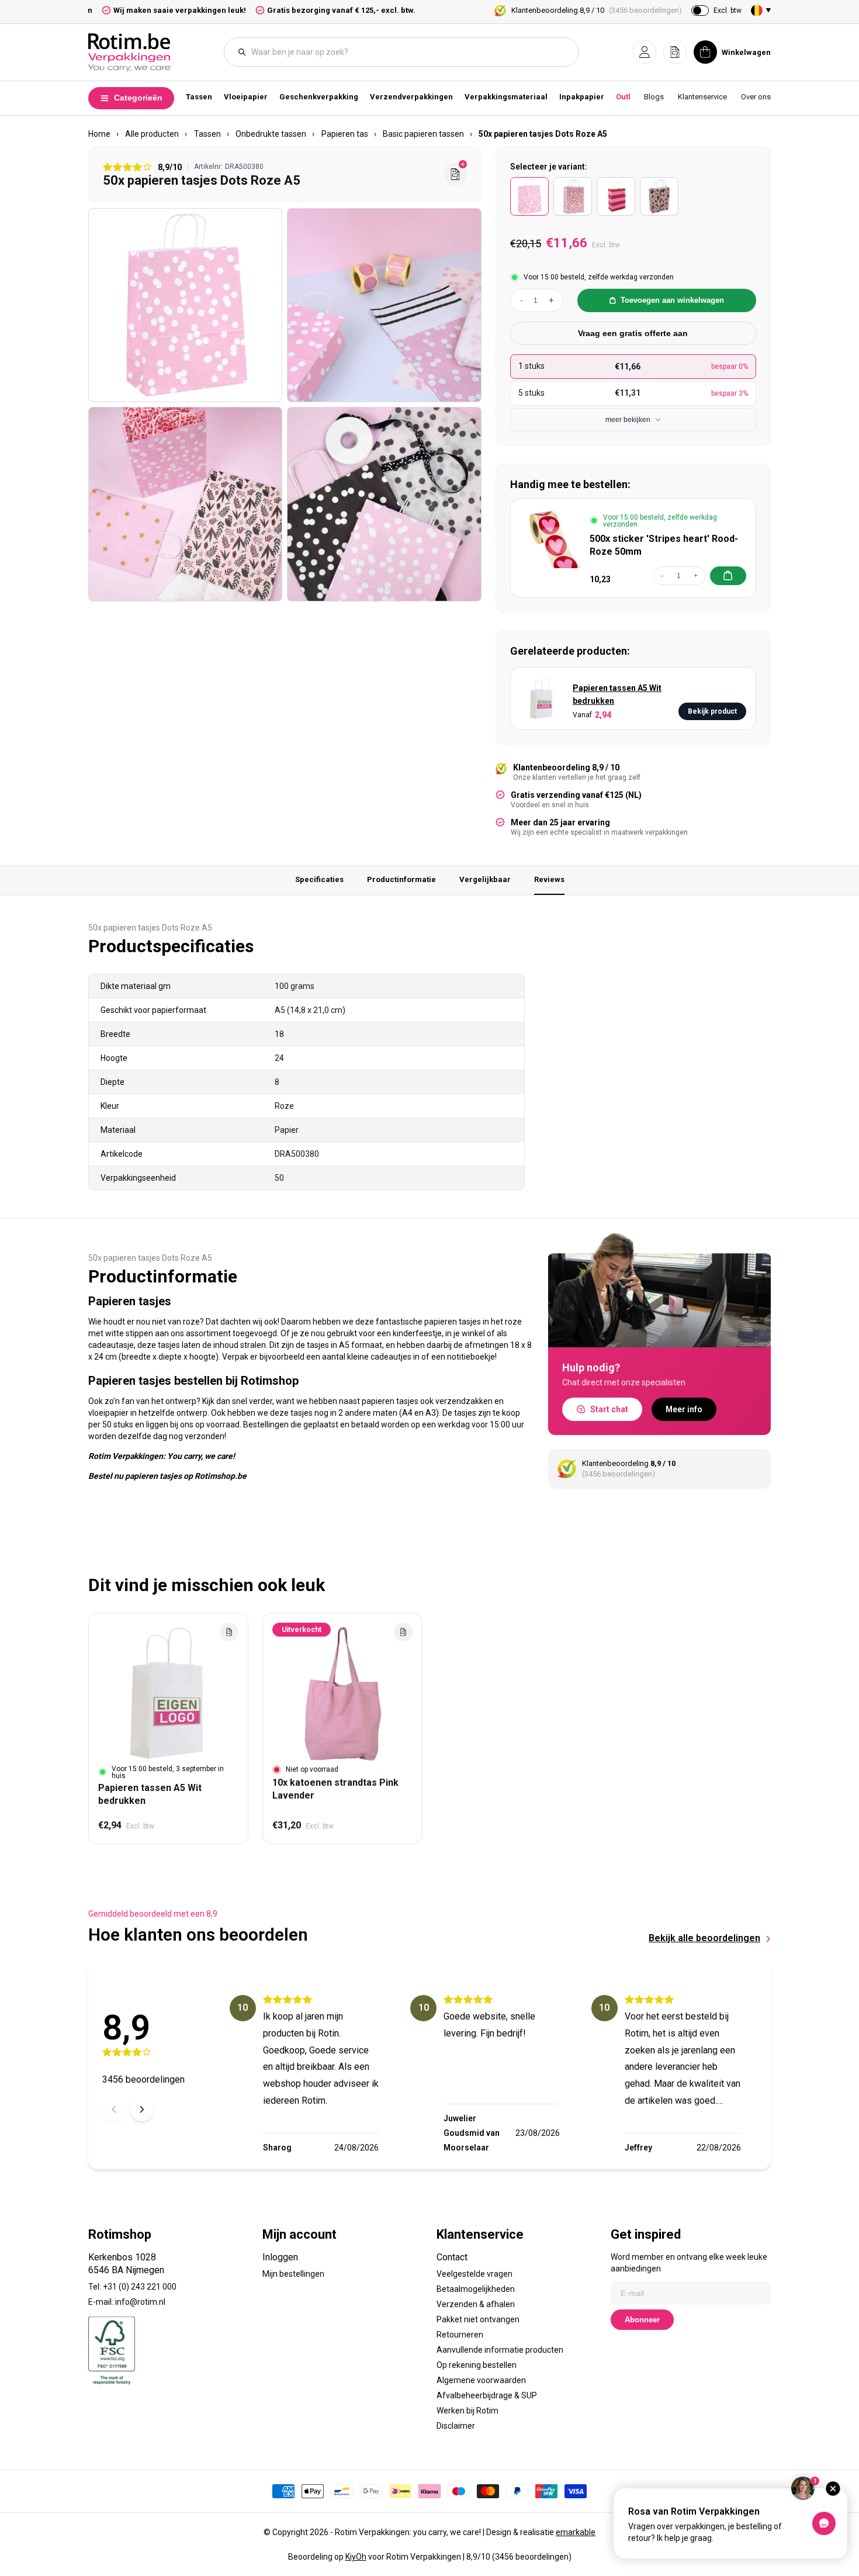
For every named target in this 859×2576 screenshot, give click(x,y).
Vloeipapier (246, 97)
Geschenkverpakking (319, 97)
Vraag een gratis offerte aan (633, 333)
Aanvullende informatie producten (500, 2350)
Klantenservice (702, 97)
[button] (645, 52)
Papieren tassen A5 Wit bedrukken (617, 694)
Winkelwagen (746, 52)
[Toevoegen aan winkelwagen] (728, 576)
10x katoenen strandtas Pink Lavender (335, 1789)
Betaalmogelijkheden (476, 2289)
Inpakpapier (582, 97)
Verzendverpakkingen (411, 97)
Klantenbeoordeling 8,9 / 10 (597, 10)
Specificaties (319, 879)
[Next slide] (142, 2110)
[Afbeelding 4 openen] (384, 504)
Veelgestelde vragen (474, 2274)
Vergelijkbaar (485, 879)
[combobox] (407, 52)
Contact (452, 2257)
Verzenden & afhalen (476, 2304)
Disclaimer (456, 2426)
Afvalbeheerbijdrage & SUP (487, 2395)
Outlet (627, 97)
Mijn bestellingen (293, 2274)
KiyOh (356, 2557)
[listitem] (529, 196)
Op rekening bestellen (477, 2365)
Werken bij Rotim (467, 2411)
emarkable (576, 2532)
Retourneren (460, 2335)
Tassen (199, 97)
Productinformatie (401, 879)
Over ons (756, 97)
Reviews (549, 879)
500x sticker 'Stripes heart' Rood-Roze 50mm (664, 545)
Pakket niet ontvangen (478, 2319)
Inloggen (280, 2257)
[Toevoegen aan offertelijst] (229, 1632)
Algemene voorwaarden (481, 2380)
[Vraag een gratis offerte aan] (455, 174)
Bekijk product (712, 711)
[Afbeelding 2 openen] (384, 305)
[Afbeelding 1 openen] (185, 305)
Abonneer (642, 2320)
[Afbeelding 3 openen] (185, 504)
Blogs (654, 97)
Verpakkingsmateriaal (506, 97)
